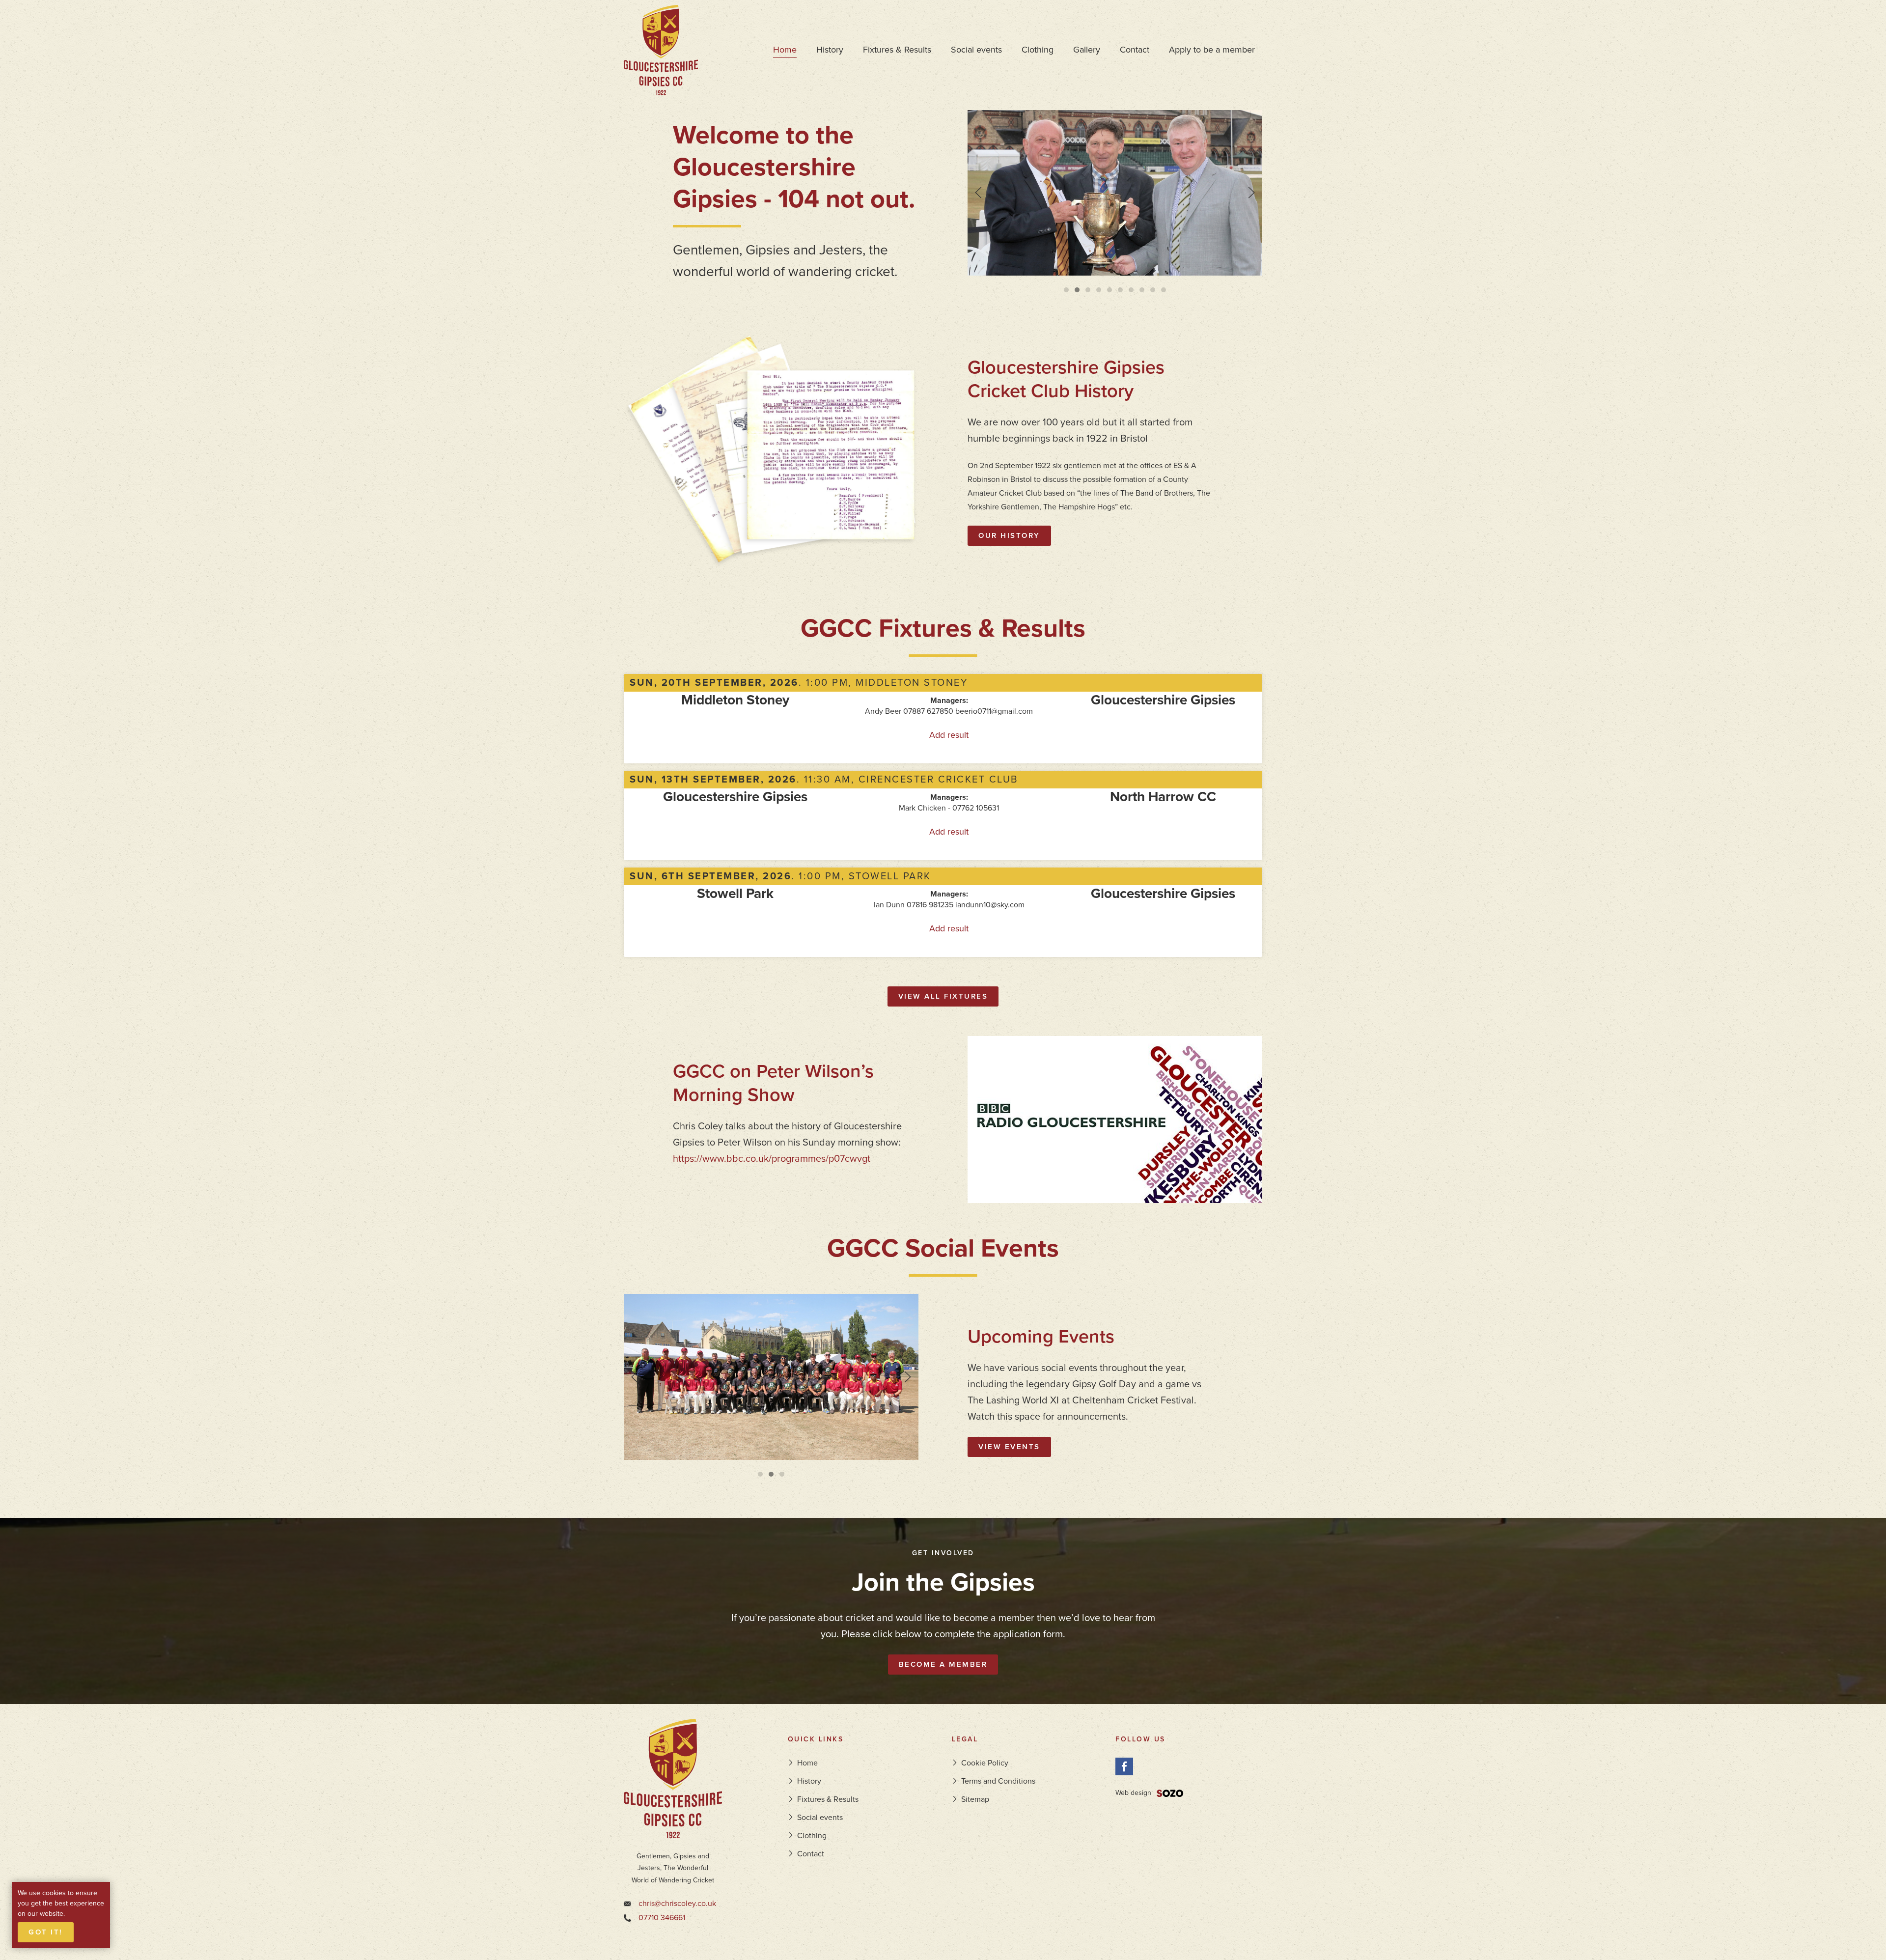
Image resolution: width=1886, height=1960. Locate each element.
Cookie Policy (985, 1763)
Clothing (1038, 50)
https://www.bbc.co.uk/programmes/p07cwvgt (772, 1159)
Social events (976, 50)
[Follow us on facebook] (1124, 1766)
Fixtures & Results (897, 50)
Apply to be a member (1212, 50)
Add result (949, 735)
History (830, 50)
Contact (1135, 50)
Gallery (1087, 50)
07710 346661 (662, 1918)
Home (785, 50)
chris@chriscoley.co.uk (677, 1904)
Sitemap (975, 1799)
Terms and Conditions (998, 1781)
